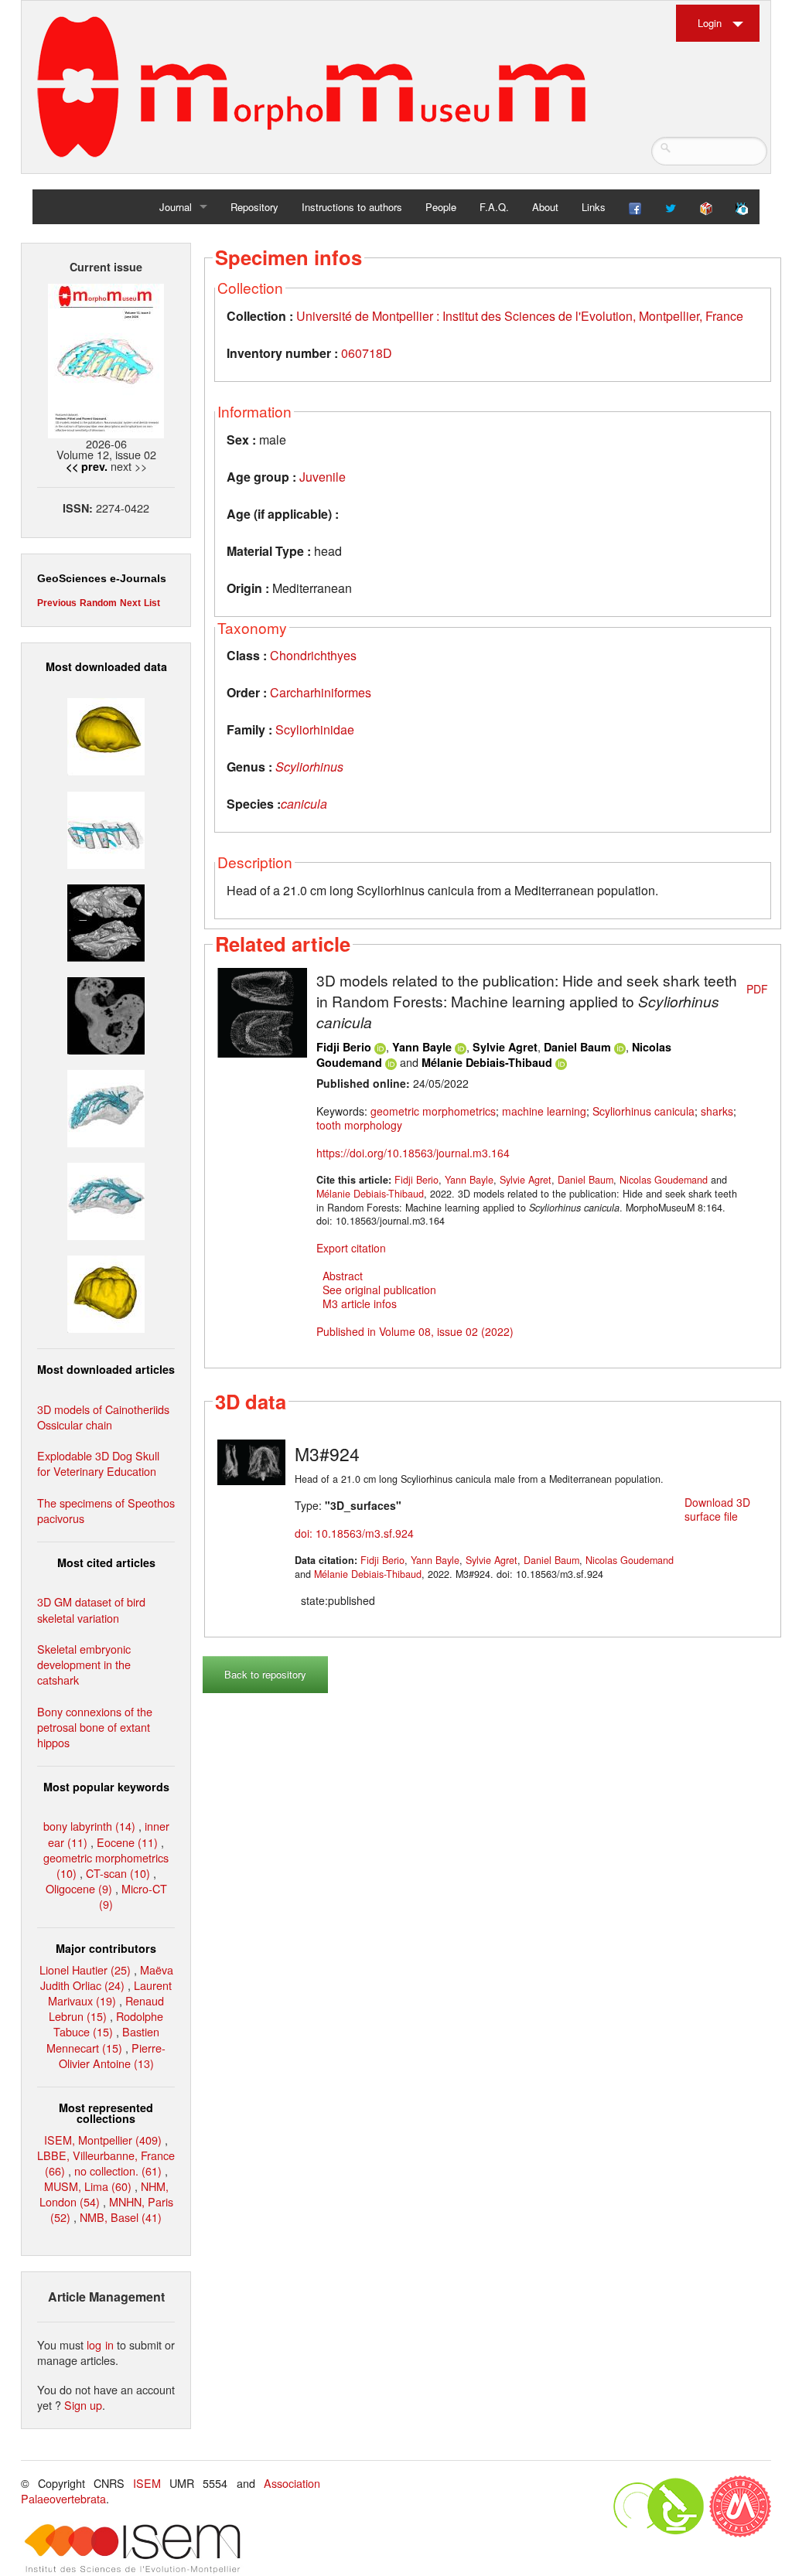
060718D (367, 353)
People (441, 207)
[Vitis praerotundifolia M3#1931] (106, 1014)
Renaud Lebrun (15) (106, 2008)
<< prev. (87, 466)
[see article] (262, 1011)
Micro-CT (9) (133, 1896)
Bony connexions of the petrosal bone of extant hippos (95, 1727)
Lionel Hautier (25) (85, 1969)
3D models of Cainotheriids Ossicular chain (103, 1417)
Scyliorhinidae (315, 729)
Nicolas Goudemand (664, 1180)
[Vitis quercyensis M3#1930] (106, 1292)
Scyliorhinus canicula (643, 1111)
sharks (717, 1111)
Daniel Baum (577, 1047)
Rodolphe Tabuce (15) (109, 2024)
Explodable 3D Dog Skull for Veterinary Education (98, 1463)
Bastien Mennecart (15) (103, 2039)
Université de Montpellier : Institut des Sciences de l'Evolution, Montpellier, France (520, 316)
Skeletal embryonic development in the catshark (84, 1664)
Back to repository (265, 1674)
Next (130, 603)
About (545, 207)
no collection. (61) (118, 2171)
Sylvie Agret (505, 1047)
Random (98, 603)
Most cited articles (106, 1562)
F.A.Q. (494, 207)
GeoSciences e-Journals (102, 578)
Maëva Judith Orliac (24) (107, 1977)
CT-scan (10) (118, 1873)
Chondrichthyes (313, 655)
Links (594, 207)
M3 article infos (360, 1303)
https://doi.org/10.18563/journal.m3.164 (413, 1153)
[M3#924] (251, 1460)
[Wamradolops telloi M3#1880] (106, 920)
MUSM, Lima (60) (88, 2186)
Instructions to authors (352, 207)
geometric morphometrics (433, 1111)
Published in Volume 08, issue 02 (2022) (415, 1331)
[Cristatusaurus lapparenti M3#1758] (106, 828)
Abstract (343, 1276)
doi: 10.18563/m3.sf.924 (354, 1533)
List (152, 603)
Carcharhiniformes (321, 692)
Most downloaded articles (106, 1369)
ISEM (147, 2483)
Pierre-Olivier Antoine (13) (113, 2055)
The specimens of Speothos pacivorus (106, 1510)
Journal (176, 207)
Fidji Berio (344, 1047)
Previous (57, 603)
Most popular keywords (106, 1787)
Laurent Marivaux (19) (110, 1993)
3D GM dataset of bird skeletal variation (91, 1609)
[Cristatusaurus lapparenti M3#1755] (106, 1107)
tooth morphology (359, 1125)
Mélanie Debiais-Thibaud (487, 1062)
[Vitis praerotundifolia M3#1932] (106, 735)
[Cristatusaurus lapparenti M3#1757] (106, 1199)
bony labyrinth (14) (89, 1826)
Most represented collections (106, 2113)
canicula (304, 804)
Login (710, 23)
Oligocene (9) (79, 1888)
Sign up (83, 2405)
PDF (757, 989)
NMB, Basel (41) (121, 2217)
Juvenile (323, 477)
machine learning (544, 1111)
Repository (254, 207)
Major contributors (106, 1948)
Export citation (351, 1248)
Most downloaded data (106, 666)
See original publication (379, 1290)
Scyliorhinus (309, 767)
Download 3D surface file (717, 1509)
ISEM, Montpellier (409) (103, 2140)
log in (100, 2344)
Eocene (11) (127, 1842)
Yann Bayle (422, 1047)
